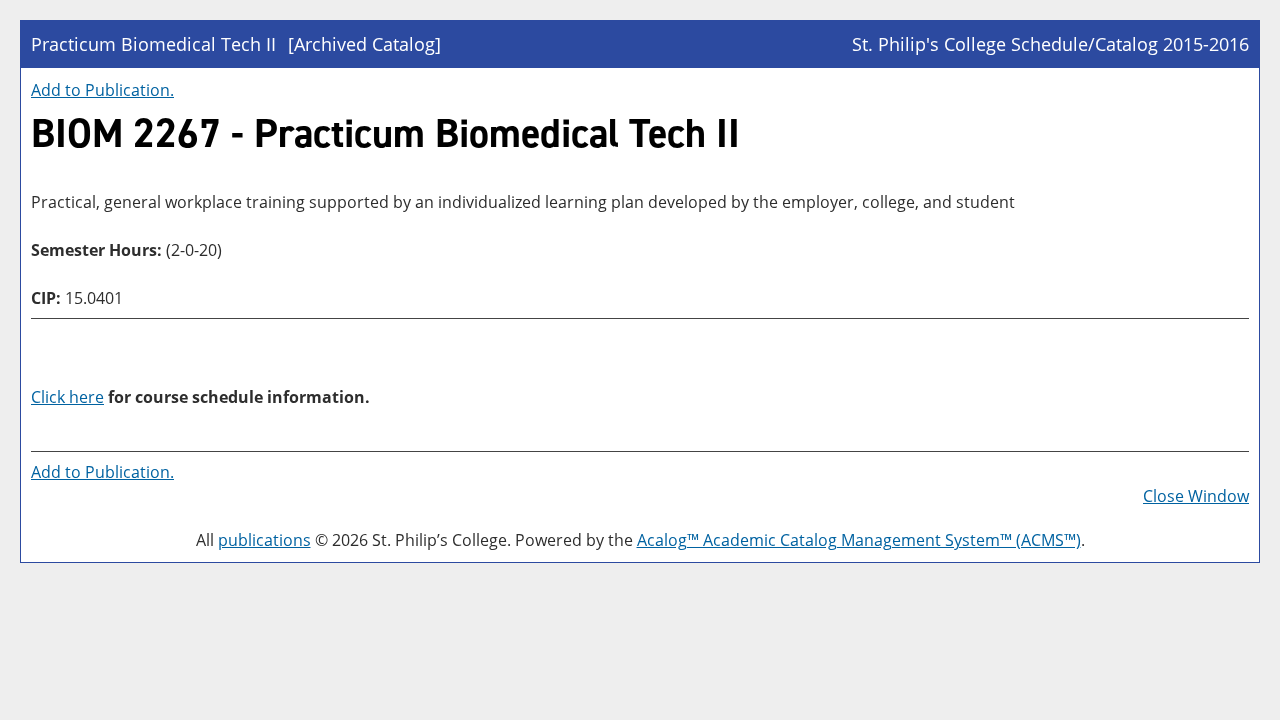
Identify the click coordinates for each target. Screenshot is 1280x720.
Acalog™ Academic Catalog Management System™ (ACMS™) (859, 540)
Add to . (102, 90)
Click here (67, 397)
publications (264, 540)
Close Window (1196, 496)
